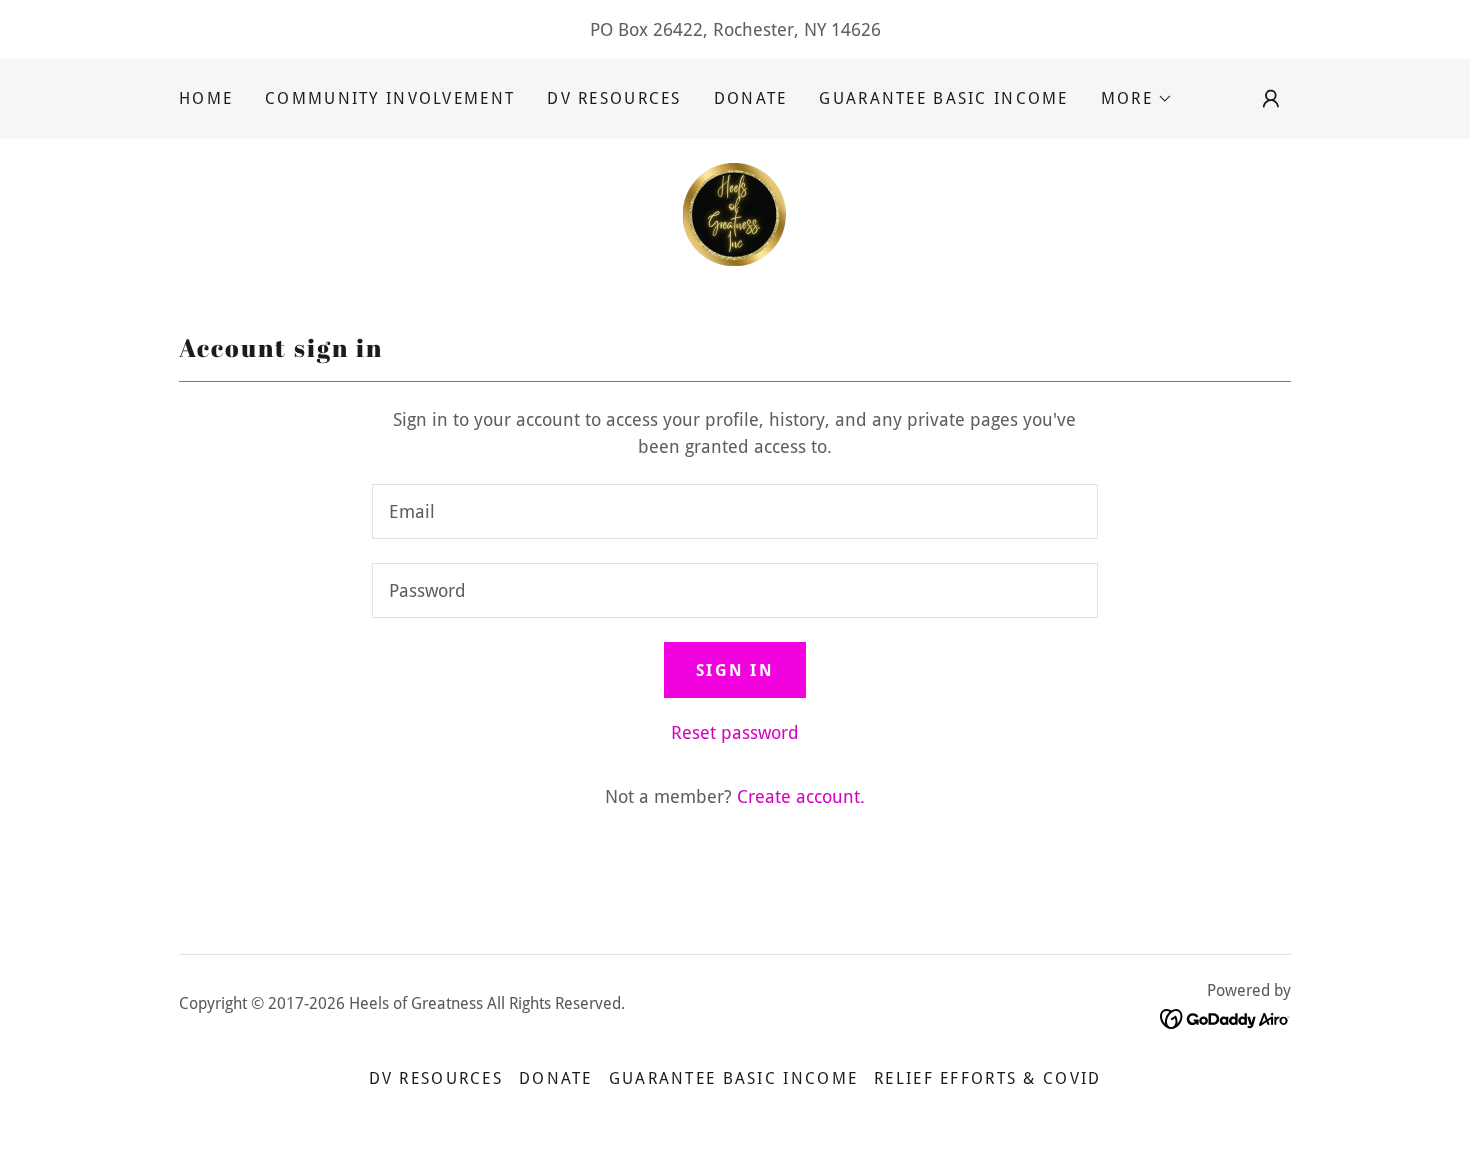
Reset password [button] (735, 732)
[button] (1137, 99)
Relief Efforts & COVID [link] (987, 1078)
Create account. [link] (801, 796)
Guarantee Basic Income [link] (943, 98)
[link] (734, 212)
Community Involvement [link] (390, 98)
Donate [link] (751, 98)
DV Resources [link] (614, 98)
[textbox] (734, 511)
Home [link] (206, 98)
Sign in (735, 670)
